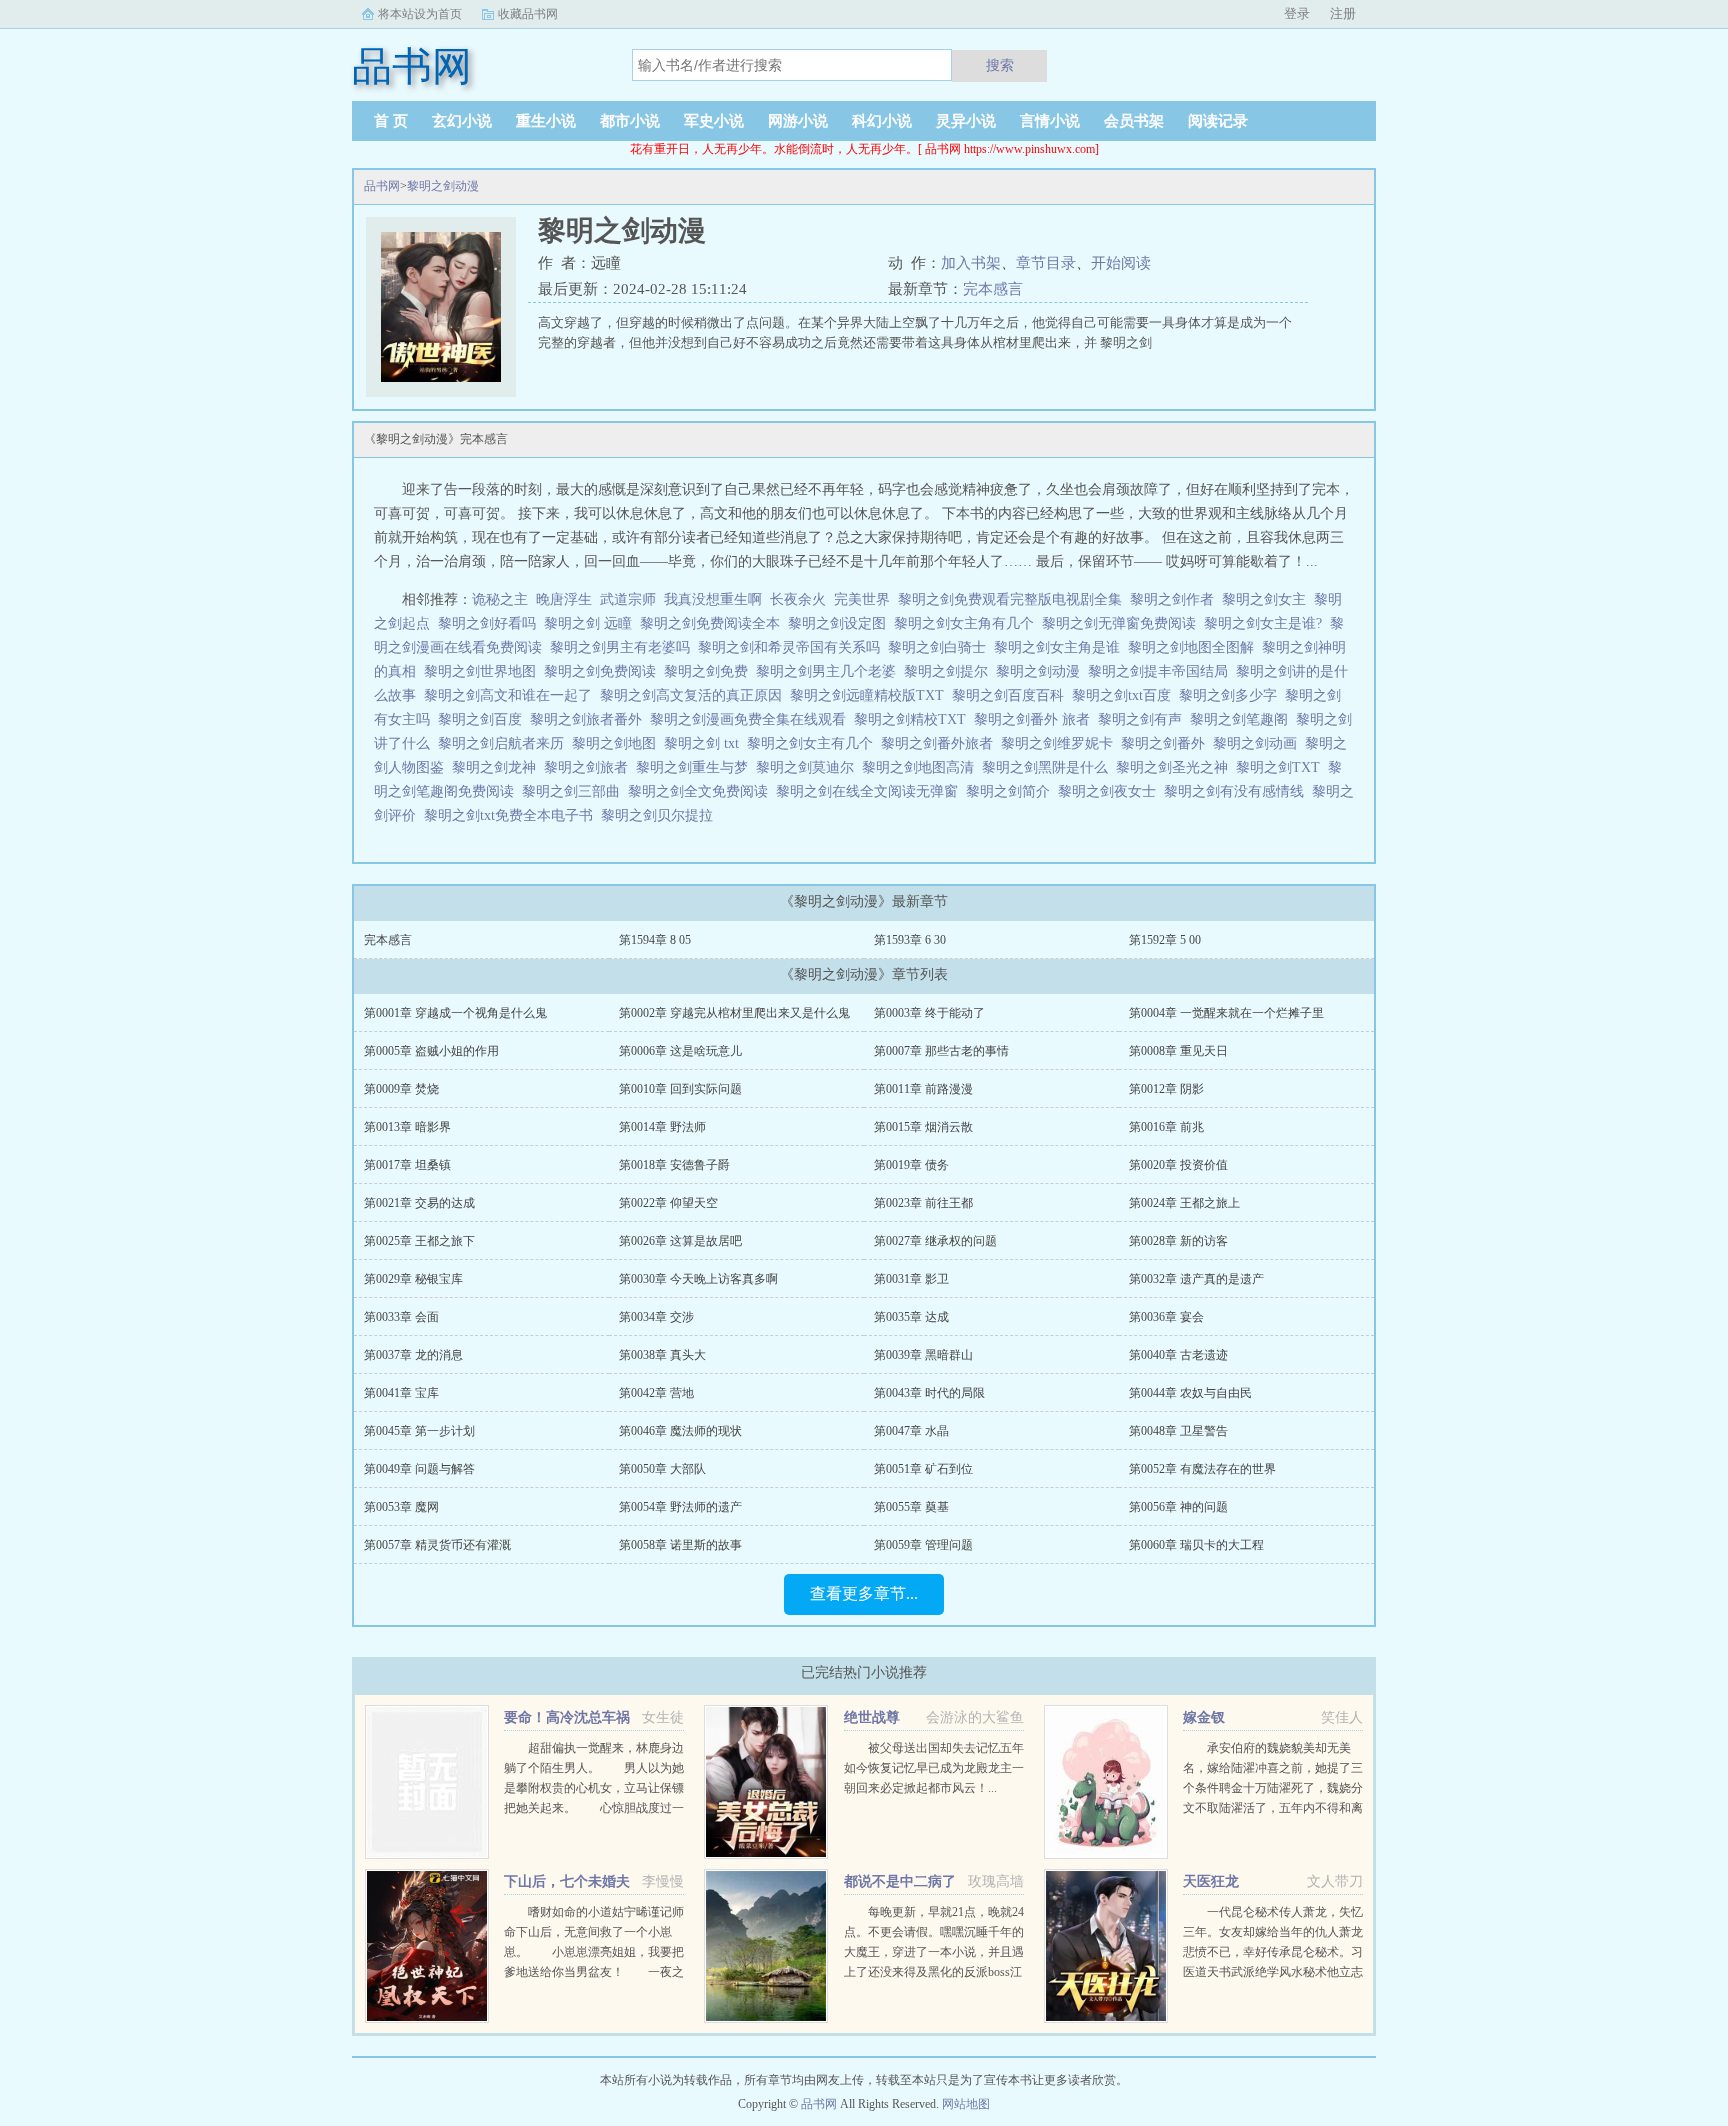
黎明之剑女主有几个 (814, 743)
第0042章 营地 (656, 1393)
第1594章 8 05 (655, 940)
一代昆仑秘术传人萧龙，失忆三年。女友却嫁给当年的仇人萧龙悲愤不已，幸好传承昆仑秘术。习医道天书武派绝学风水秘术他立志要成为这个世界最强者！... (1273, 1952)
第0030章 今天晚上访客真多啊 (698, 1279)
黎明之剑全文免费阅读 (702, 791)
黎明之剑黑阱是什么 (1049, 767)
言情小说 (1050, 121)
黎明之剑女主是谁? (1267, 623)
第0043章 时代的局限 (929, 1393)
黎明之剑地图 (618, 743)
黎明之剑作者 (1176, 599)
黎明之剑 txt (705, 743)
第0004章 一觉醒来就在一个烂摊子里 (1226, 1013)
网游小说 (798, 121)
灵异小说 (966, 121)
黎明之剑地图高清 (922, 767)
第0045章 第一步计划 (419, 1431)
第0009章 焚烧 (401, 1089)
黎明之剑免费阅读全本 (714, 623)
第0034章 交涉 (656, 1317)
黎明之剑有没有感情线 (1238, 791)
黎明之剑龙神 (498, 767)
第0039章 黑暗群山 (923, 1355)
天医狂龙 (1211, 1881)
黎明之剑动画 (1259, 743)
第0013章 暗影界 (407, 1127)
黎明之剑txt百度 (1125, 695)
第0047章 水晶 (911, 1431)
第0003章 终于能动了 (929, 1013)
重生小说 (546, 121)
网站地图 (966, 2104)
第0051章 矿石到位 (923, 1469)
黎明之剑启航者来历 (505, 743)
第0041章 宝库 (401, 1393)
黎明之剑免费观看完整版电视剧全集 (1014, 599)
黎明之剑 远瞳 (592, 623)
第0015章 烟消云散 (923, 1127)
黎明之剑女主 (1268, 599)
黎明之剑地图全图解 (1195, 647)
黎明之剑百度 (484, 719)
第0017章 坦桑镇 (407, 1165)
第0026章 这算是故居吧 (680, 1241)
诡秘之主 (500, 599)
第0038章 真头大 (662, 1355)
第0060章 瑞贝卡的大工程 (1196, 1545)
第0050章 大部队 (662, 1469)
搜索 (1000, 65)
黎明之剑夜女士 (1111, 791)
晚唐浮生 (564, 599)
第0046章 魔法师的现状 (680, 1431)
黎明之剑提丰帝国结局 (1162, 671)
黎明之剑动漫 (443, 186)
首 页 (391, 121)
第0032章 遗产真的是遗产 (1196, 1279)
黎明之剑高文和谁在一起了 (512, 695)
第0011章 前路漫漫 (923, 1089)
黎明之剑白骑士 (941, 647)
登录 (1297, 13)
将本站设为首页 (420, 14)
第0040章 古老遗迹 (1178, 1355)
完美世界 (862, 599)
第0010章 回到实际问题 (680, 1089)
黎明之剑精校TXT (914, 719)
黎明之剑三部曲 (575, 791)
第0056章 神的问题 (1178, 1507)
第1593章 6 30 (910, 940)
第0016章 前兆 (1166, 1127)
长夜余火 (798, 599)
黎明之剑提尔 (950, 671)
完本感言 (993, 289)
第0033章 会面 (401, 1317)
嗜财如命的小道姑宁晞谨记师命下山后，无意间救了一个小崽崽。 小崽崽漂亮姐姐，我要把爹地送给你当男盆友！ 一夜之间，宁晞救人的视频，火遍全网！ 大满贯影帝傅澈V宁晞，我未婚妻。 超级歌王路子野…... (606, 1972)
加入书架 (971, 263)
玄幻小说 (462, 121)
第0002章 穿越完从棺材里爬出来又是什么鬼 (734, 1013)
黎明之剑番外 (1167, 743)
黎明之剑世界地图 (484, 671)
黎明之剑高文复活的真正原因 (695, 695)
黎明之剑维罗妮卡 (1061, 743)
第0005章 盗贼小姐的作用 (431, 1051)
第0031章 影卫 (911, 1279)
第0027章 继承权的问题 (935, 1241)
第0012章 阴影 (1166, 1089)
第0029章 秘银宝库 (413, 1279)
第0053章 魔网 (401, 1507)
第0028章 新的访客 (1178, 1241)
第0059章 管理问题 (923, 1545)
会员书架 (1134, 121)
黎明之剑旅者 (590, 767)
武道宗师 (628, 599)
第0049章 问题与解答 (419, 1469)
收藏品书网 (528, 14)
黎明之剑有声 (1144, 719)
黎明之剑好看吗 (491, 623)
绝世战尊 (872, 1717)
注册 (1343, 13)
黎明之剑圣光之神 (1176, 767)
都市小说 (630, 121)
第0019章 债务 (911, 1165)
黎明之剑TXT (1282, 767)
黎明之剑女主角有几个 (968, 623)
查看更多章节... (864, 1593)
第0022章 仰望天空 (668, 1203)
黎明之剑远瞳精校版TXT (871, 695)
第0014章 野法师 (662, 1127)
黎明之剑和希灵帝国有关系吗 (793, 647)
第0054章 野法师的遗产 (680, 1507)
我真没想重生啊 (713, 599)
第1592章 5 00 (1165, 940)
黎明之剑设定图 (841, 623)
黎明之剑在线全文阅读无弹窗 (871, 791)
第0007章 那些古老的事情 (941, 1051)
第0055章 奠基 (911, 1507)
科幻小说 (882, 121)
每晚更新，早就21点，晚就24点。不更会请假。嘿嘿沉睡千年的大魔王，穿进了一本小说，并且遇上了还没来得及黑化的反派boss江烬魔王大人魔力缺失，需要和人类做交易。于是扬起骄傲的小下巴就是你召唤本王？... (934, 1972)
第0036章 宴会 (1166, 1317)
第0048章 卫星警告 (1178, 1431)
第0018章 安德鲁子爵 (674, 1165)
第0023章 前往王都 (923, 1203)
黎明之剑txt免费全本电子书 (512, 815)
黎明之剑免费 (710, 671)
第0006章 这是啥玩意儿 (680, 1051)
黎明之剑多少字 (1232, 695)
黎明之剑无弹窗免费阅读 (1123, 623)
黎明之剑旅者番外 (590, 719)
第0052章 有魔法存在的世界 (1202, 1469)
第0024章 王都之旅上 (1184, 1203)
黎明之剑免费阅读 (604, 671)
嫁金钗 (1204, 1717)
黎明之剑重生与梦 (696, 767)
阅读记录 (1218, 121)
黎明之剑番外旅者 (941, 743)
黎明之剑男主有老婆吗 (624, 647)
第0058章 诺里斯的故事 (680, 1545)
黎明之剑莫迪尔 (809, 767)
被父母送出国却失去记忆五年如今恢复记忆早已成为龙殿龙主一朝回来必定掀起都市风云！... (934, 1768)
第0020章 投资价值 (1178, 1165)
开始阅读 (1121, 263)
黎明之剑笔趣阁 (1243, 719)
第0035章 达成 (911, 1317)
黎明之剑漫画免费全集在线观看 (752, 719)
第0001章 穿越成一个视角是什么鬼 (455, 1013)
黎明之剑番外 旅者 (1036, 719)
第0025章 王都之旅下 (419, 1241)
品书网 (382, 186)
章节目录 (1046, 263)
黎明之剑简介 (1012, 791)
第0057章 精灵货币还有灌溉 (437, 1545)
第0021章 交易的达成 (419, 1203)
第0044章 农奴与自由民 (1190, 1393)
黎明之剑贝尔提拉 (661, 815)
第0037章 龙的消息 (413, 1355)
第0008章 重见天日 (1178, 1051)
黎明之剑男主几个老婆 (830, 671)
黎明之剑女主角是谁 (1061, 647)
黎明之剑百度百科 (1012, 695)
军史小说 (714, 121)
